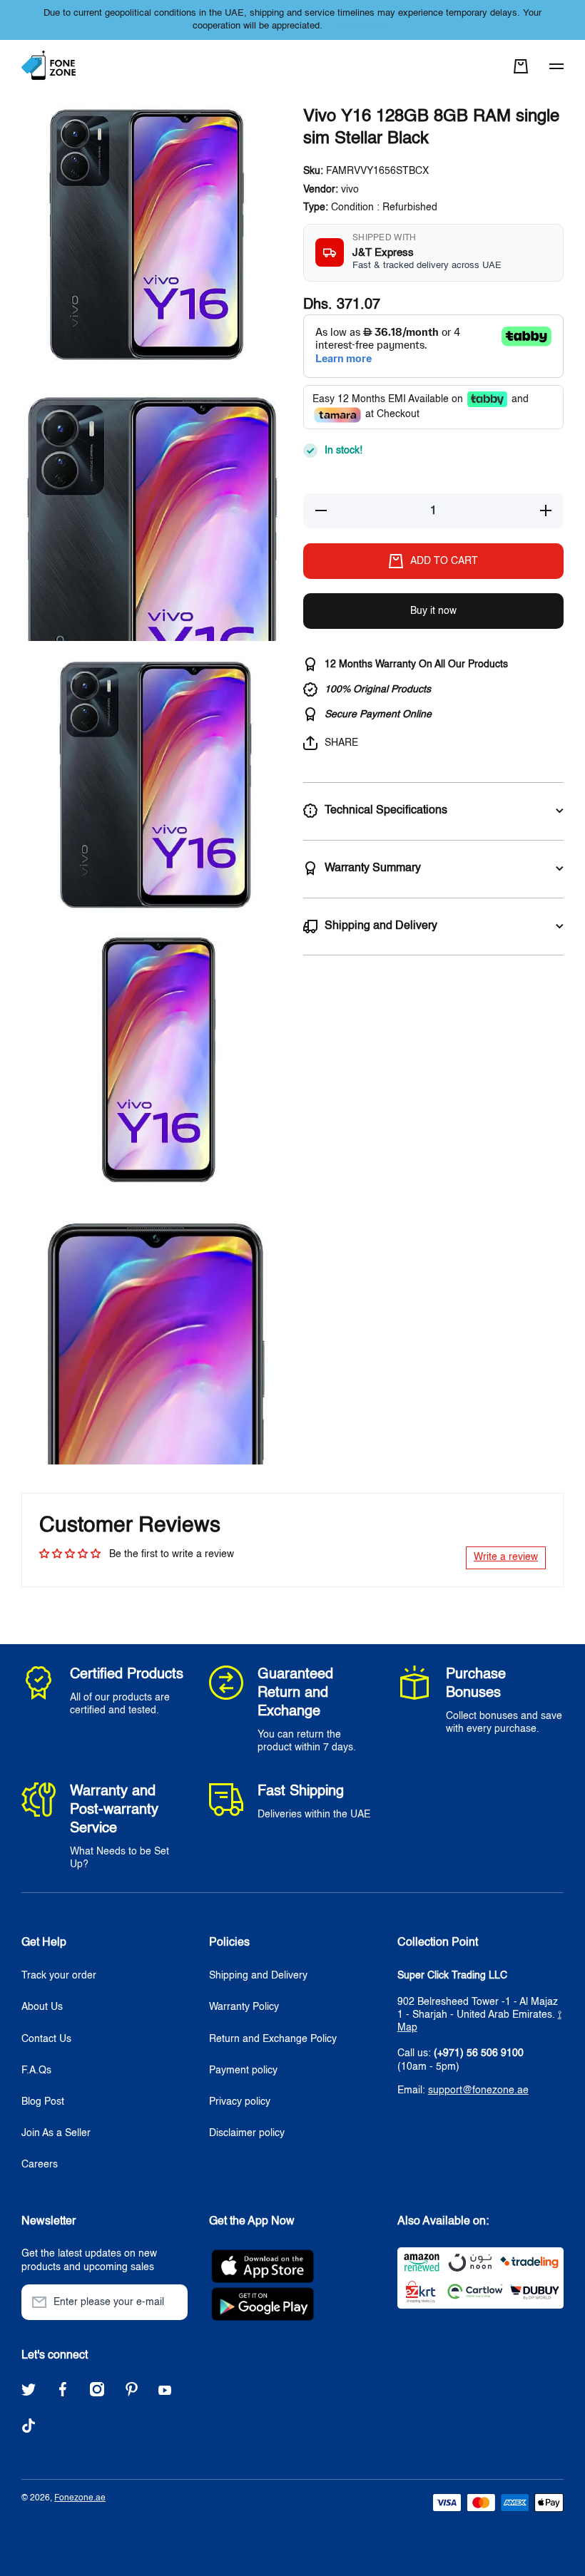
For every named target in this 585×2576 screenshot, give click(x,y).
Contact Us (46, 2039)
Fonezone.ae (80, 2498)
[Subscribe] (170, 2302)
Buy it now (433, 611)
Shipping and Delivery (258, 1976)
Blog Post (43, 2102)
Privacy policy (240, 2102)
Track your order (59, 1976)
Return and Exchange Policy (273, 2039)
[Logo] (50, 66)
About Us (42, 2007)
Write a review (506, 1557)
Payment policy (243, 2070)
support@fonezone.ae (478, 2090)
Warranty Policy (244, 2007)
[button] (521, 66)
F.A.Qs (36, 2070)
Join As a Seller (56, 2133)
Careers (40, 2165)
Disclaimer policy (247, 2133)
